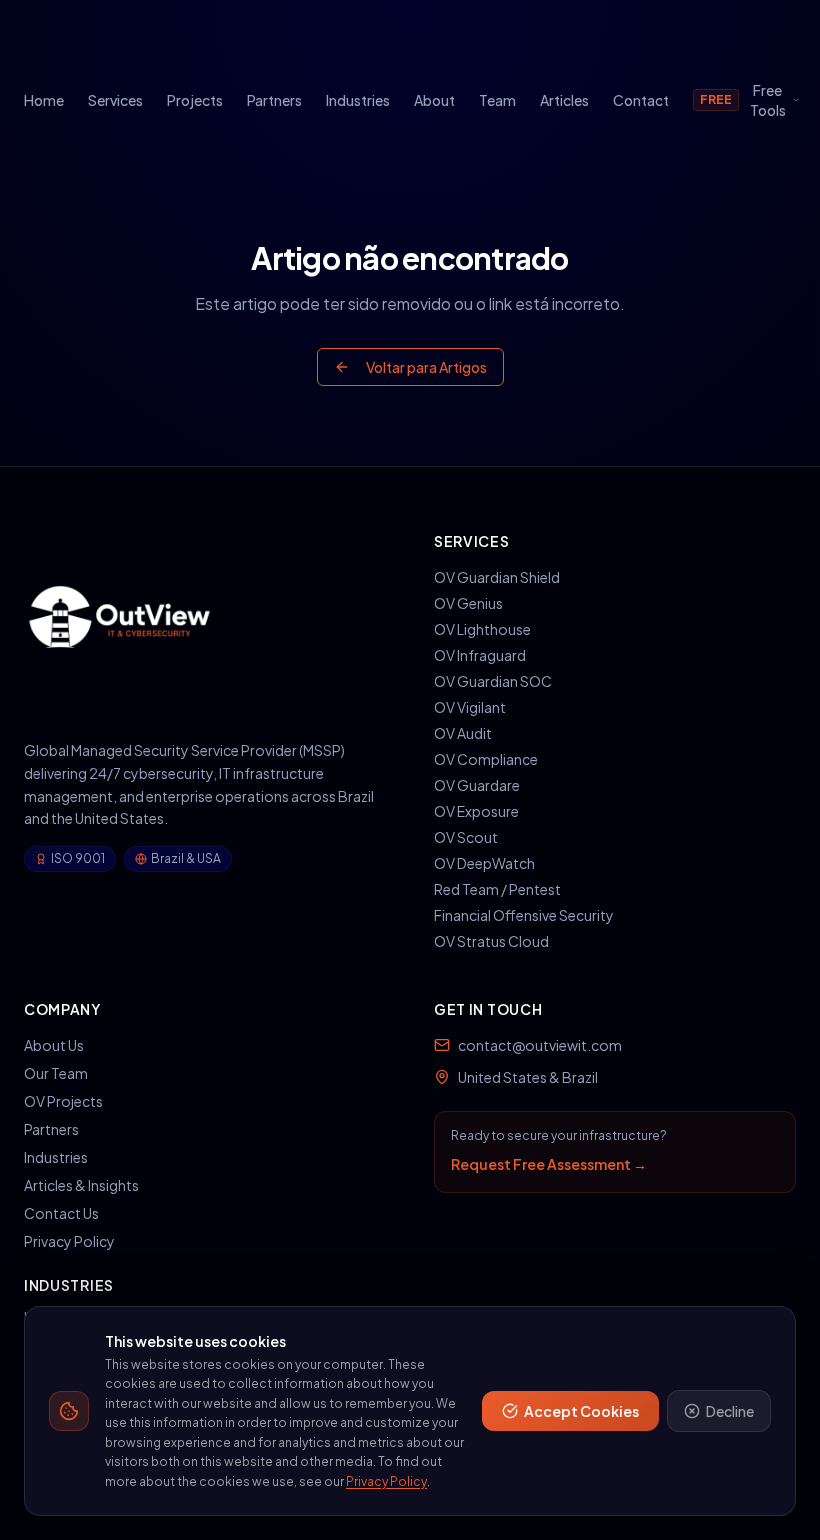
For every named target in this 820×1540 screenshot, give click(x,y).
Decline (730, 1411)
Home (44, 100)
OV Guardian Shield (497, 577)
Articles (564, 100)
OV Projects (63, 1101)
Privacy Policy (69, 1241)
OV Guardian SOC (493, 681)
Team (497, 100)
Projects (195, 100)
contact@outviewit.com (540, 1045)
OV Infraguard (480, 655)
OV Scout (466, 837)
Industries (358, 100)
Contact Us (61, 1213)
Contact (641, 100)
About (434, 100)
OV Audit (463, 733)
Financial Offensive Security (524, 915)
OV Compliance (486, 759)
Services (115, 100)
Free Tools (743, 100)
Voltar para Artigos (426, 367)
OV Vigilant (470, 707)
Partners (274, 100)
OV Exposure (476, 811)
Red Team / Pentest (497, 889)
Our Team (56, 1073)
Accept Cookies (581, 1411)
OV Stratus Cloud (491, 941)
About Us (54, 1045)
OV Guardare (477, 785)
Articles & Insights (81, 1185)
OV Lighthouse (482, 629)
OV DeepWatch (484, 863)
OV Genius (468, 603)
